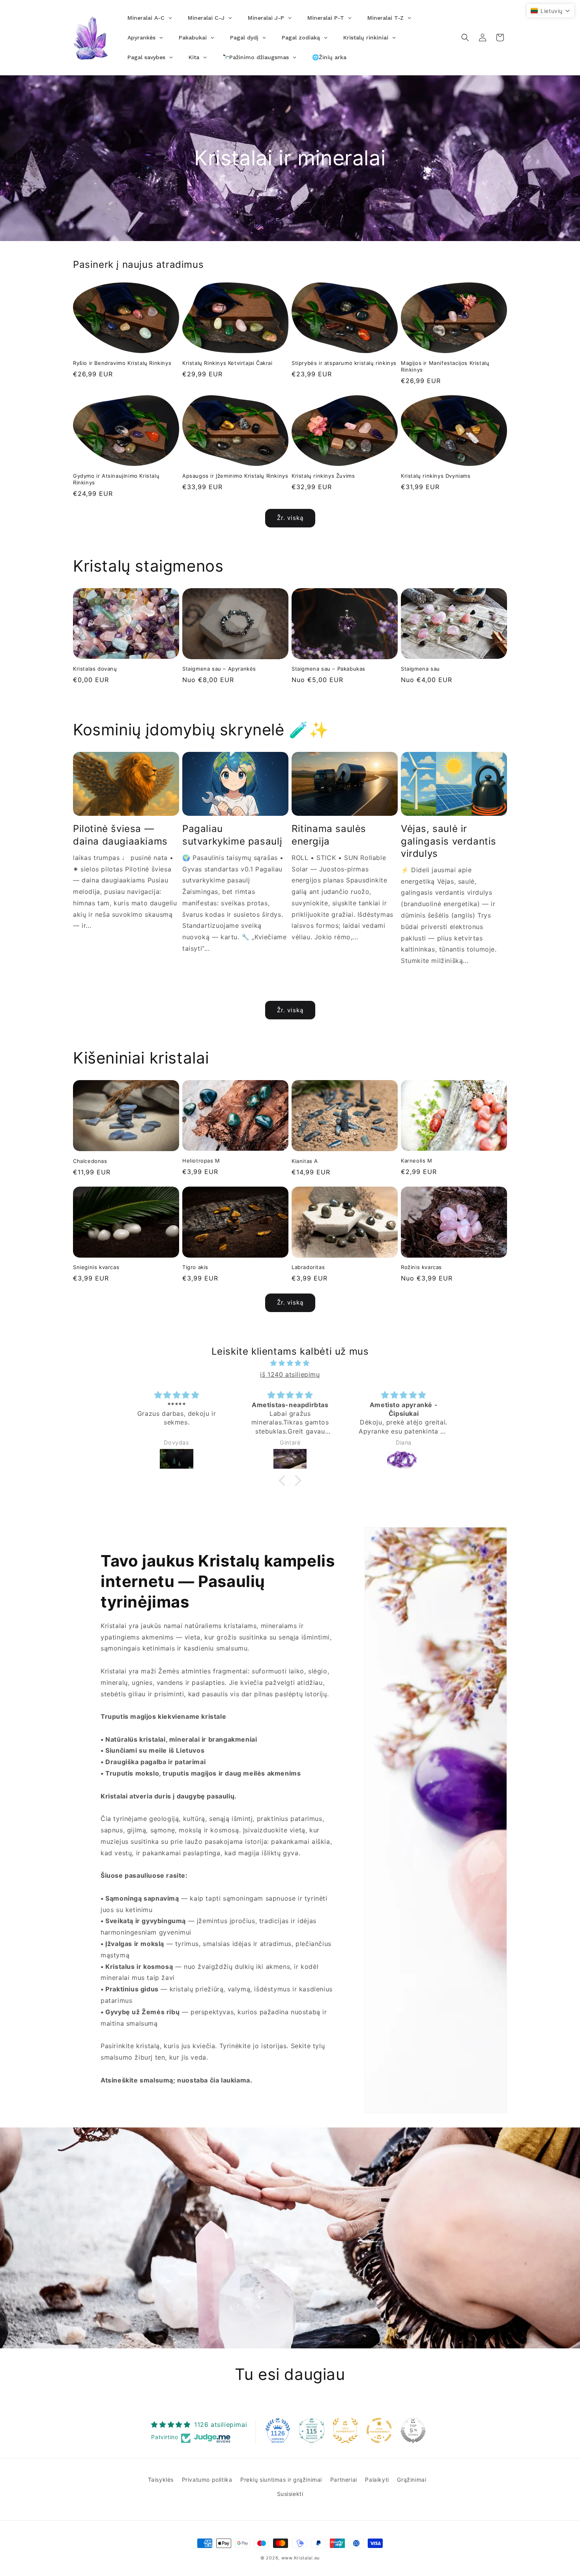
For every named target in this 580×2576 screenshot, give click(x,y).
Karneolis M (417, 1161)
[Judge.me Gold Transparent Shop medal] (379, 2430)
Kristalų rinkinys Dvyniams (436, 476)
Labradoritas (308, 1267)
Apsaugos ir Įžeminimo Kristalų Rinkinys (235, 476)
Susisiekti (290, 2493)
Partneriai (344, 2480)
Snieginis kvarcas (96, 1267)
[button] (465, 37)
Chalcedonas (90, 1161)
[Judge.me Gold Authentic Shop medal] (345, 2430)
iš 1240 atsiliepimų (290, 1374)
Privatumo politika (207, 2480)
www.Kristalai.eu (300, 2558)
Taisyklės (161, 2480)
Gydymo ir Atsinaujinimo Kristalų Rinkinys (116, 479)
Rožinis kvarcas (421, 1267)
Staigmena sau (420, 669)
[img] (290, 1363)
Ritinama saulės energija (329, 835)
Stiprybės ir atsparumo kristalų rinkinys (344, 363)
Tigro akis (195, 1267)
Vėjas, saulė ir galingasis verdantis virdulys (449, 841)
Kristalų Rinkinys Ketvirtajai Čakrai (227, 363)
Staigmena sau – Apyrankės (219, 669)
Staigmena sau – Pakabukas (328, 669)
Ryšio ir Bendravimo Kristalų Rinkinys (122, 363)
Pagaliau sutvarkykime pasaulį (232, 835)
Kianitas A (305, 1161)
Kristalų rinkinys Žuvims (323, 476)
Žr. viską (290, 518)
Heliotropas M (201, 1161)
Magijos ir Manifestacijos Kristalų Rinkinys (445, 366)
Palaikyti (377, 2480)
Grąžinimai (412, 2480)
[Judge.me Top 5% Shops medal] (413, 2430)
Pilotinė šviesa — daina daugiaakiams (120, 835)
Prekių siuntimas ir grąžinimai (281, 2480)
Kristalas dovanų (95, 669)
